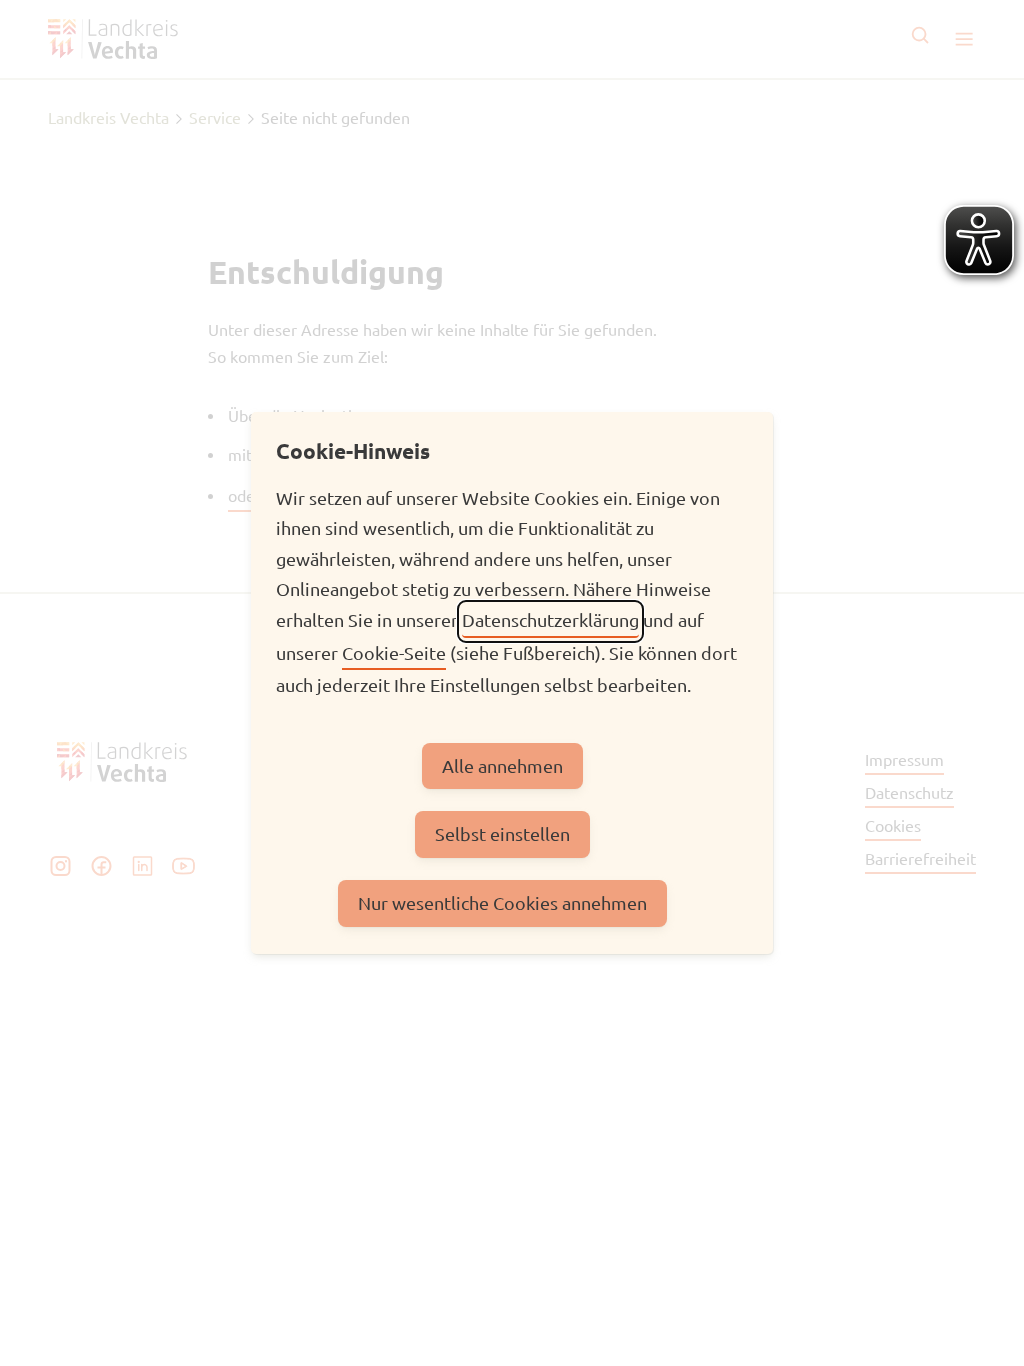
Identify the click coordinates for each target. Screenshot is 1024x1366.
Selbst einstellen (502, 833)
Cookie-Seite (394, 652)
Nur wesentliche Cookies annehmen (502, 902)
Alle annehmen (502, 765)
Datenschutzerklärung (550, 619)
